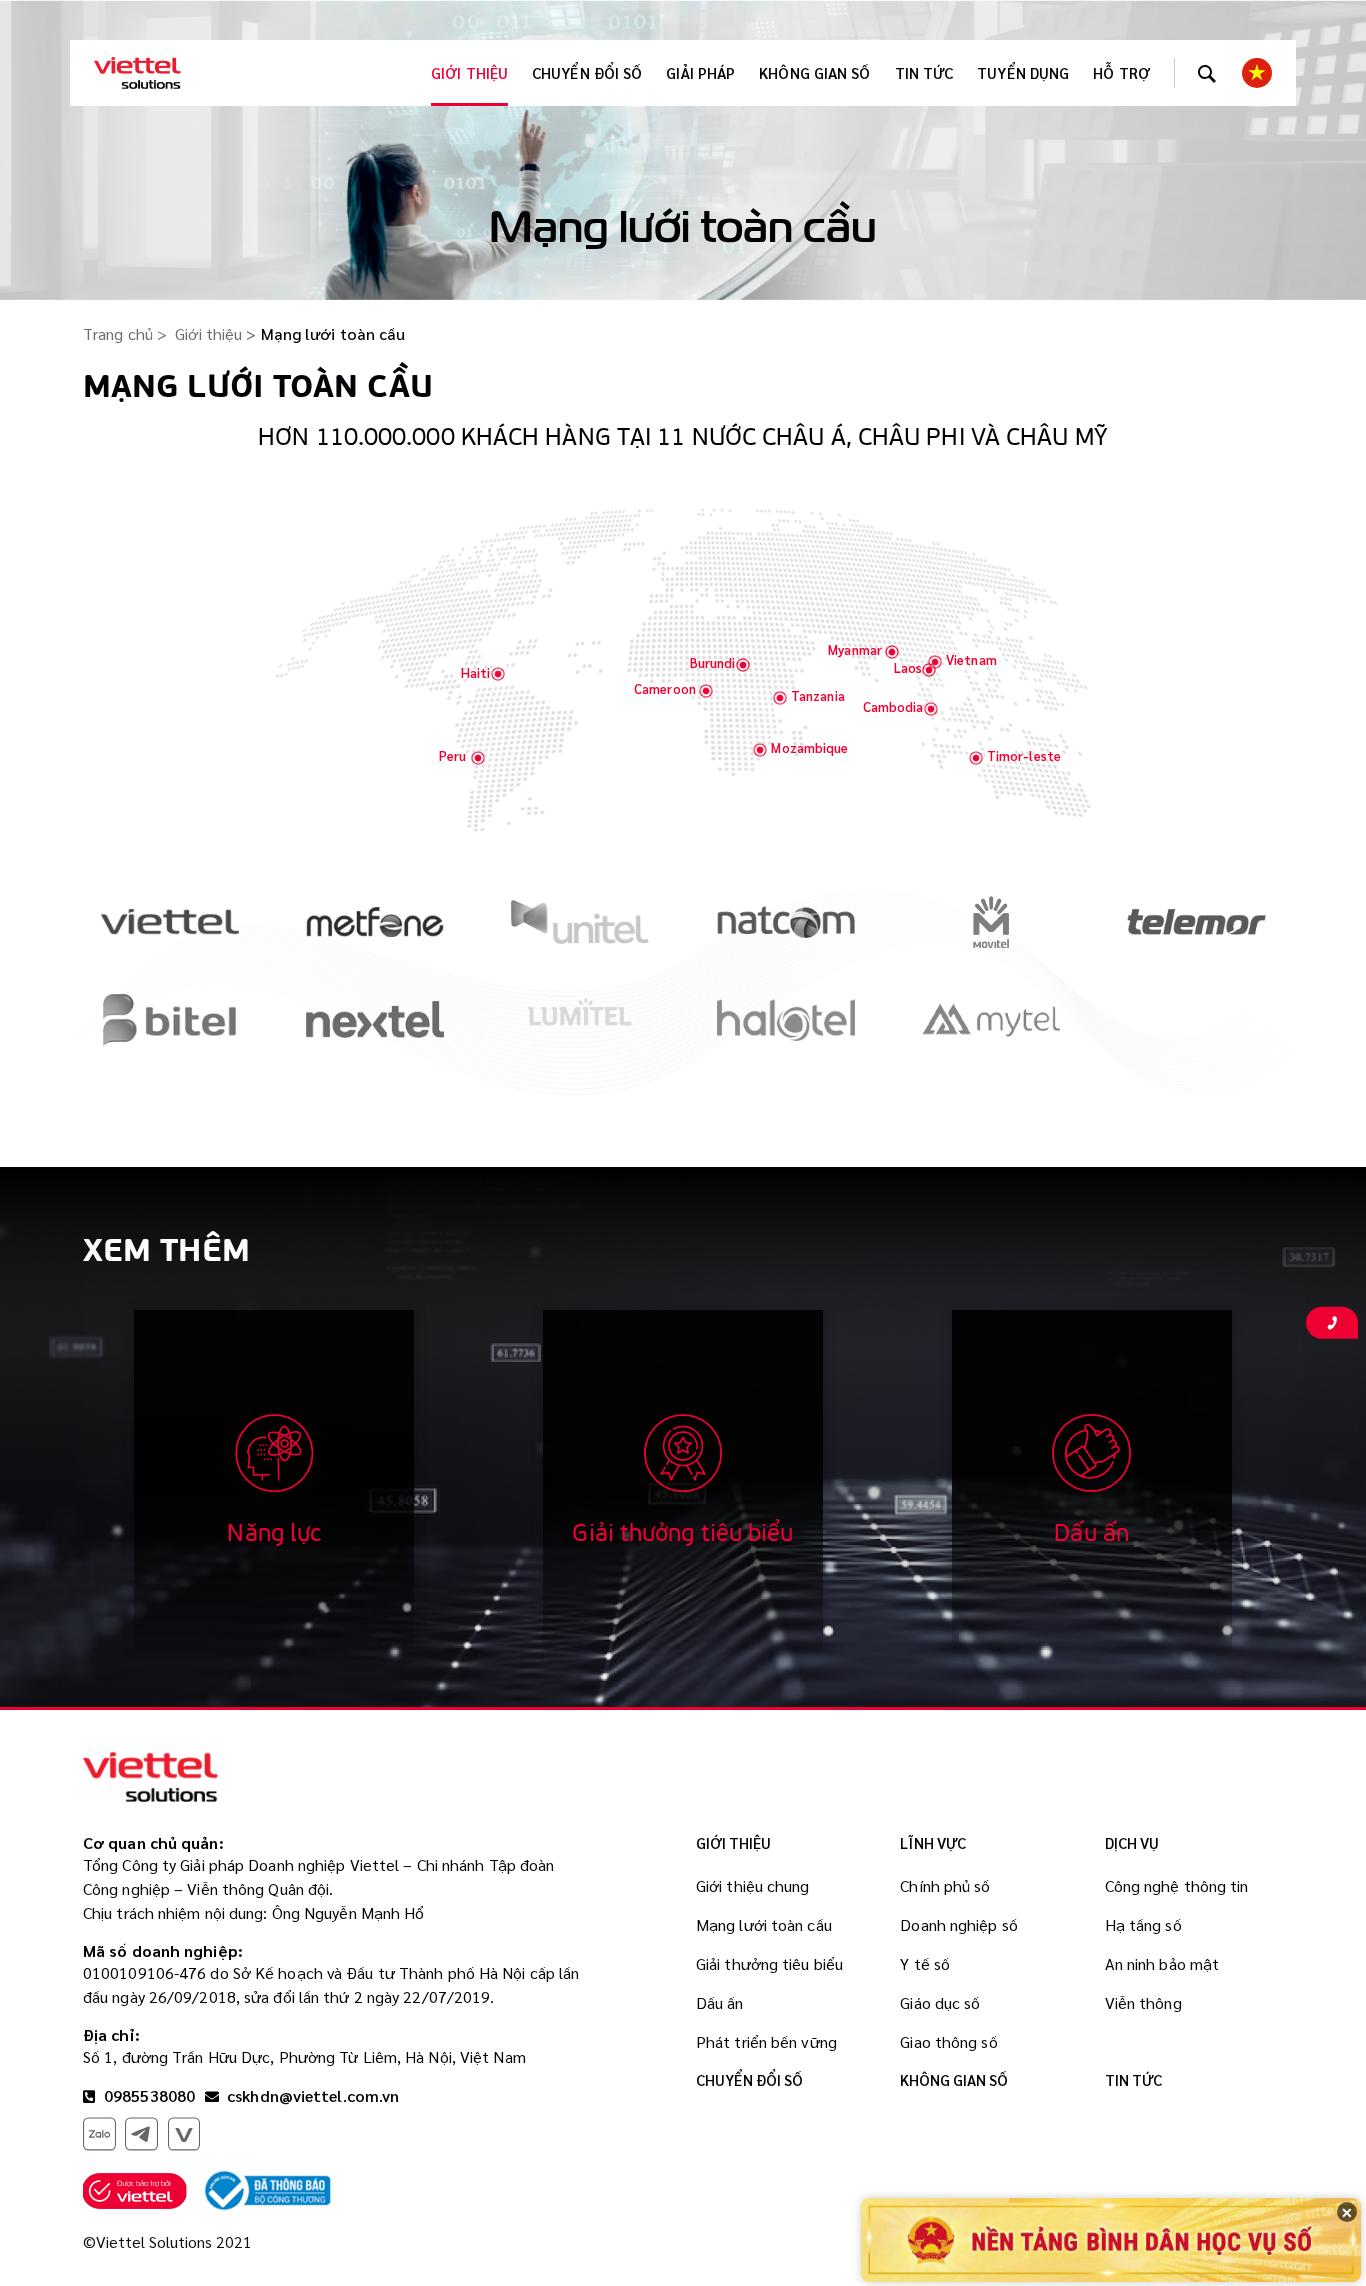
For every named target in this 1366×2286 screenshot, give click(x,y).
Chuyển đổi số (587, 72)
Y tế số (925, 1963)
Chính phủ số (945, 1885)
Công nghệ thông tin (1177, 1885)
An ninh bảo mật (1162, 1963)
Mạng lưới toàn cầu (764, 1924)
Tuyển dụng (1023, 72)
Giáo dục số (940, 2002)
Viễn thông (1143, 2002)
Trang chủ (118, 333)
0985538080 (147, 2095)
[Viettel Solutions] (137, 73)
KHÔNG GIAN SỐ (814, 72)
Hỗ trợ (1121, 72)
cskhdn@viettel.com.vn (313, 2095)
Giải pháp (700, 72)
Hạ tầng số (1143, 1924)
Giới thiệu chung (753, 1885)
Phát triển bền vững (766, 2041)
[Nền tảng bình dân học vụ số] (1111, 2239)
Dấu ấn (720, 2002)
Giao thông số (948, 2041)
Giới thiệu (469, 72)
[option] (169, 938)
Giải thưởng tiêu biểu (769, 1963)
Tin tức (924, 72)
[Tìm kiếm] (1207, 72)
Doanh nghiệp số (959, 1924)
